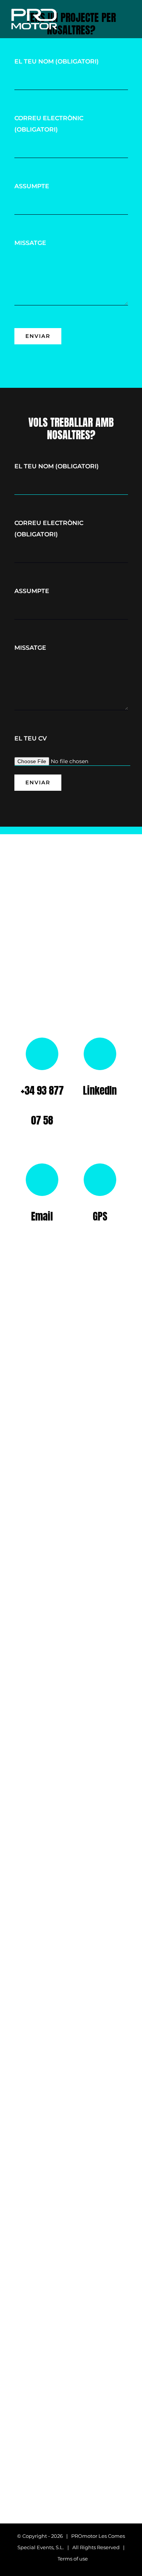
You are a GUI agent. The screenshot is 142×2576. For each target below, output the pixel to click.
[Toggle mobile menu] (128, 20)
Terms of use (73, 2559)
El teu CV (31, 738)
